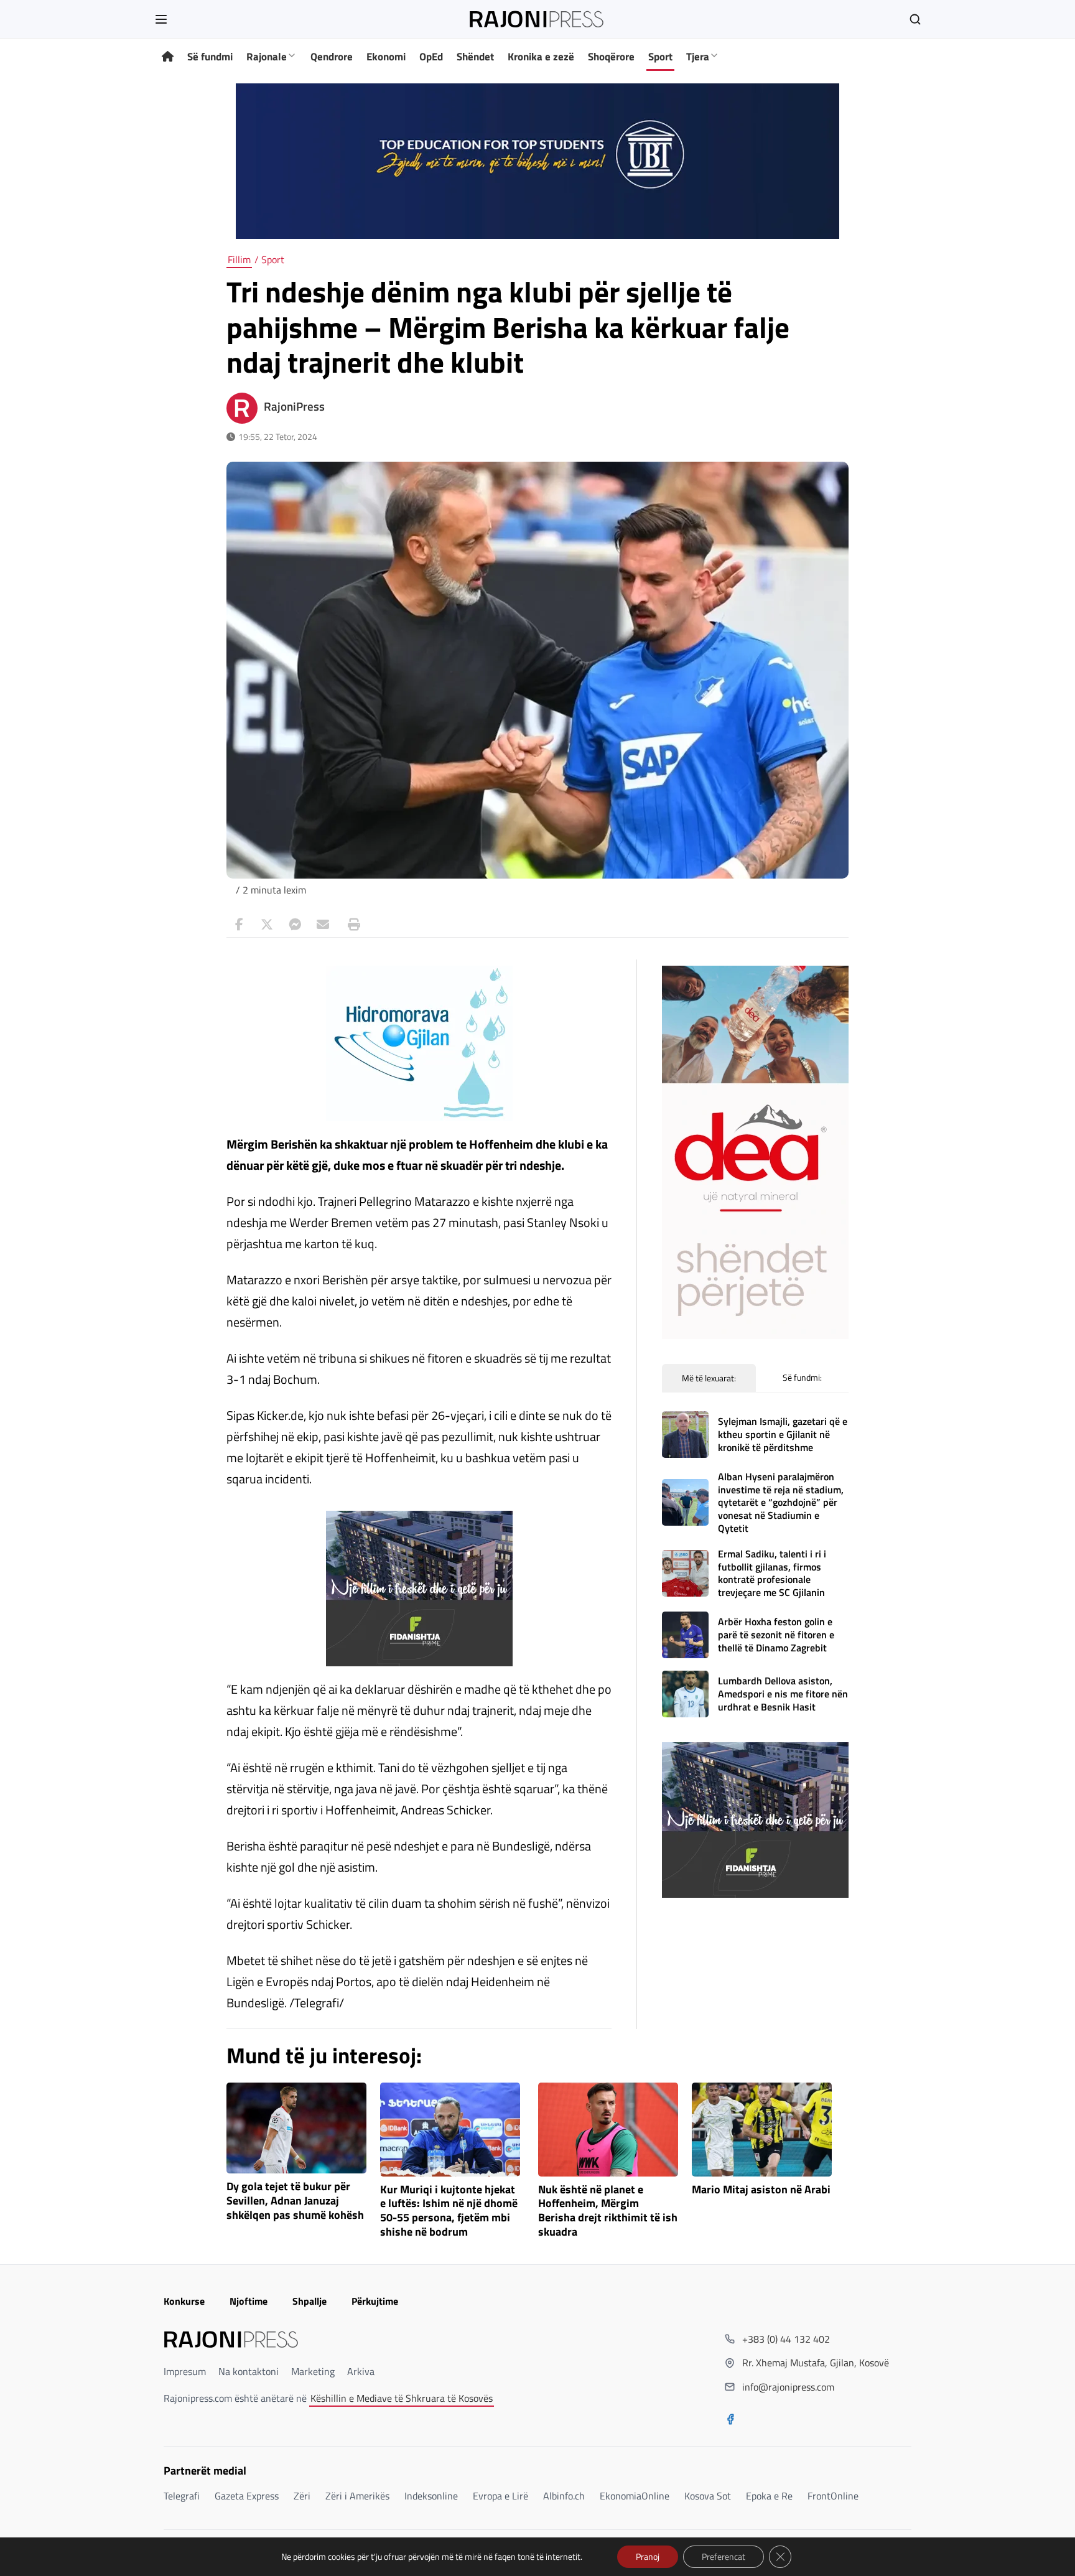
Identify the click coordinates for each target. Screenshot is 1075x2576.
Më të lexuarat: (709, 1378)
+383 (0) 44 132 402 (786, 2339)
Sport (660, 57)
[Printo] (351, 925)
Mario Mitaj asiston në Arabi (761, 2190)
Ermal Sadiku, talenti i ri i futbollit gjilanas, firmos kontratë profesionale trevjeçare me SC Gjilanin (772, 1573)
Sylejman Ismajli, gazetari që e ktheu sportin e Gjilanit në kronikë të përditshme (783, 1434)
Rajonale (267, 57)
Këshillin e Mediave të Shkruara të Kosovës (402, 2398)
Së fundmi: (802, 1377)
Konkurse (184, 2301)
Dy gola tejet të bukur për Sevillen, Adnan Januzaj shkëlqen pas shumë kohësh (295, 2201)
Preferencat (724, 2556)
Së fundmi (210, 57)
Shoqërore (611, 57)
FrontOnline (833, 2496)
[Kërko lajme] (915, 19)
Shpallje (309, 2301)
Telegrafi (182, 2496)
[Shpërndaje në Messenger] (295, 925)
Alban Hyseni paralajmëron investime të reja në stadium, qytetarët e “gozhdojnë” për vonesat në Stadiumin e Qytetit (781, 1502)
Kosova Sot (708, 2496)
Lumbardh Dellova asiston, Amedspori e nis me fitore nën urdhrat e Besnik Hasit (783, 1694)
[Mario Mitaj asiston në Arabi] (762, 2130)
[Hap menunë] (161, 19)
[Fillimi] (168, 57)
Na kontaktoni (249, 2371)
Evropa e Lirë (500, 2496)
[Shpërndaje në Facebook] (239, 925)
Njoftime (249, 2301)
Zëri (302, 2496)
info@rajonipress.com (788, 2387)
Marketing (313, 2371)
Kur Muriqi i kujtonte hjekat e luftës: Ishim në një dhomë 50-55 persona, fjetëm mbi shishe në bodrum (449, 2211)
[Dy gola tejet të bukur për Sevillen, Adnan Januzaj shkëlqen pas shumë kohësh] (296, 2128)
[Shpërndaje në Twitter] (267, 925)
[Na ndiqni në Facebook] (730, 2420)
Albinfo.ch (564, 2496)
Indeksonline (431, 2496)
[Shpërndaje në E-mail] (323, 925)
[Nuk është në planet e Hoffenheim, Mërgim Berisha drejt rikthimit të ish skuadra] (608, 2130)
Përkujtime (375, 2301)
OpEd (431, 57)
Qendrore (332, 57)
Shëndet (475, 57)
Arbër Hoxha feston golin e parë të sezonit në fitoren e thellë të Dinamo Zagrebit (776, 1635)
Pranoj (648, 2556)
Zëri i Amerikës (357, 2496)
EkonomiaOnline (635, 2496)
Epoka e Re (769, 2496)
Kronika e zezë (541, 57)
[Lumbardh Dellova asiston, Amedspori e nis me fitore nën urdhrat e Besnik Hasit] (685, 1694)
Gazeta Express (247, 2496)
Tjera (698, 57)
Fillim (239, 259)
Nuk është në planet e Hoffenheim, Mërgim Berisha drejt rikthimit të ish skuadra (608, 2211)
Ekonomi (386, 57)
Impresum (185, 2371)
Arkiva (361, 2371)
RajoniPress (294, 406)
